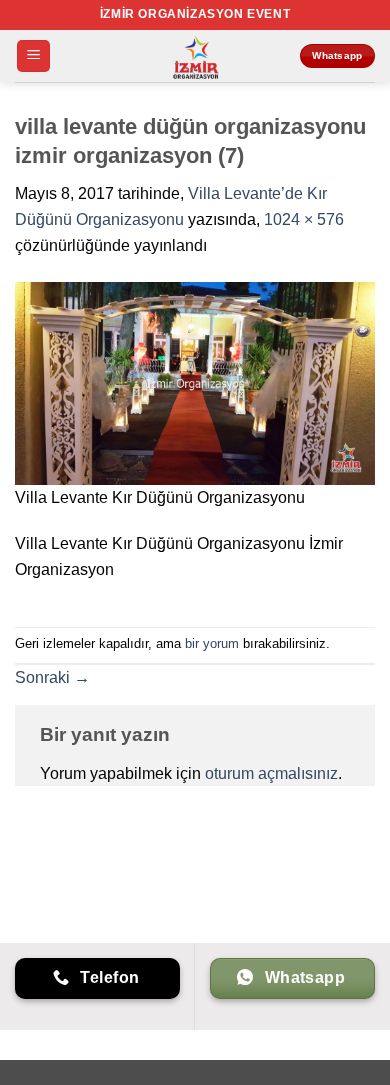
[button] (33, 56)
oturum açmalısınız (271, 773)
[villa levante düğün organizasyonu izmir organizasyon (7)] (195, 382)
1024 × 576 (304, 219)
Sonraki (52, 677)
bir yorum (212, 643)
